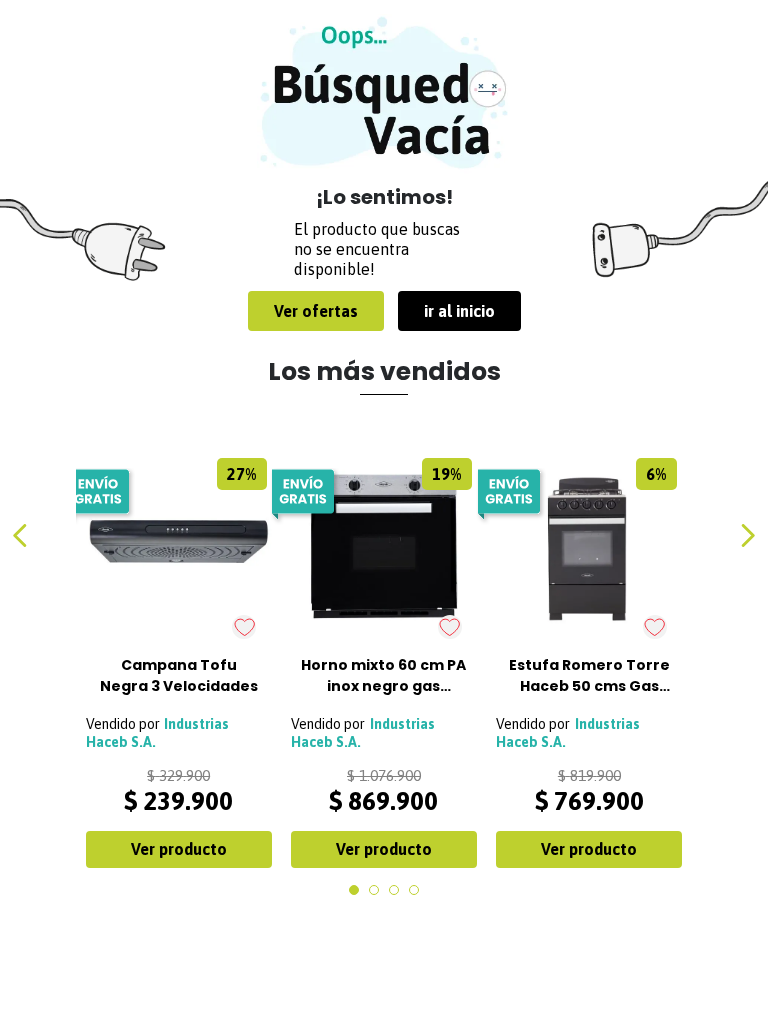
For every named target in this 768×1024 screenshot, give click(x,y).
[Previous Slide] (20, 535)
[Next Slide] (747, 535)
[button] (354, 890)
